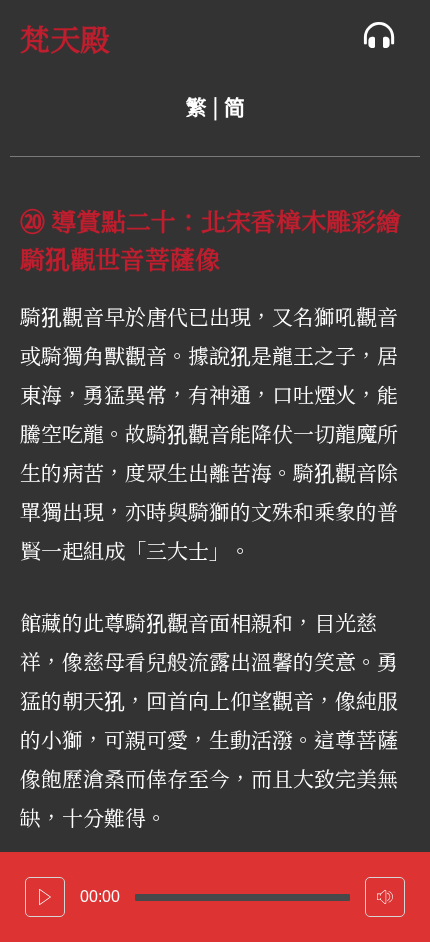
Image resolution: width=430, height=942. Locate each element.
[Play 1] (45, 897)
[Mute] (385, 897)
